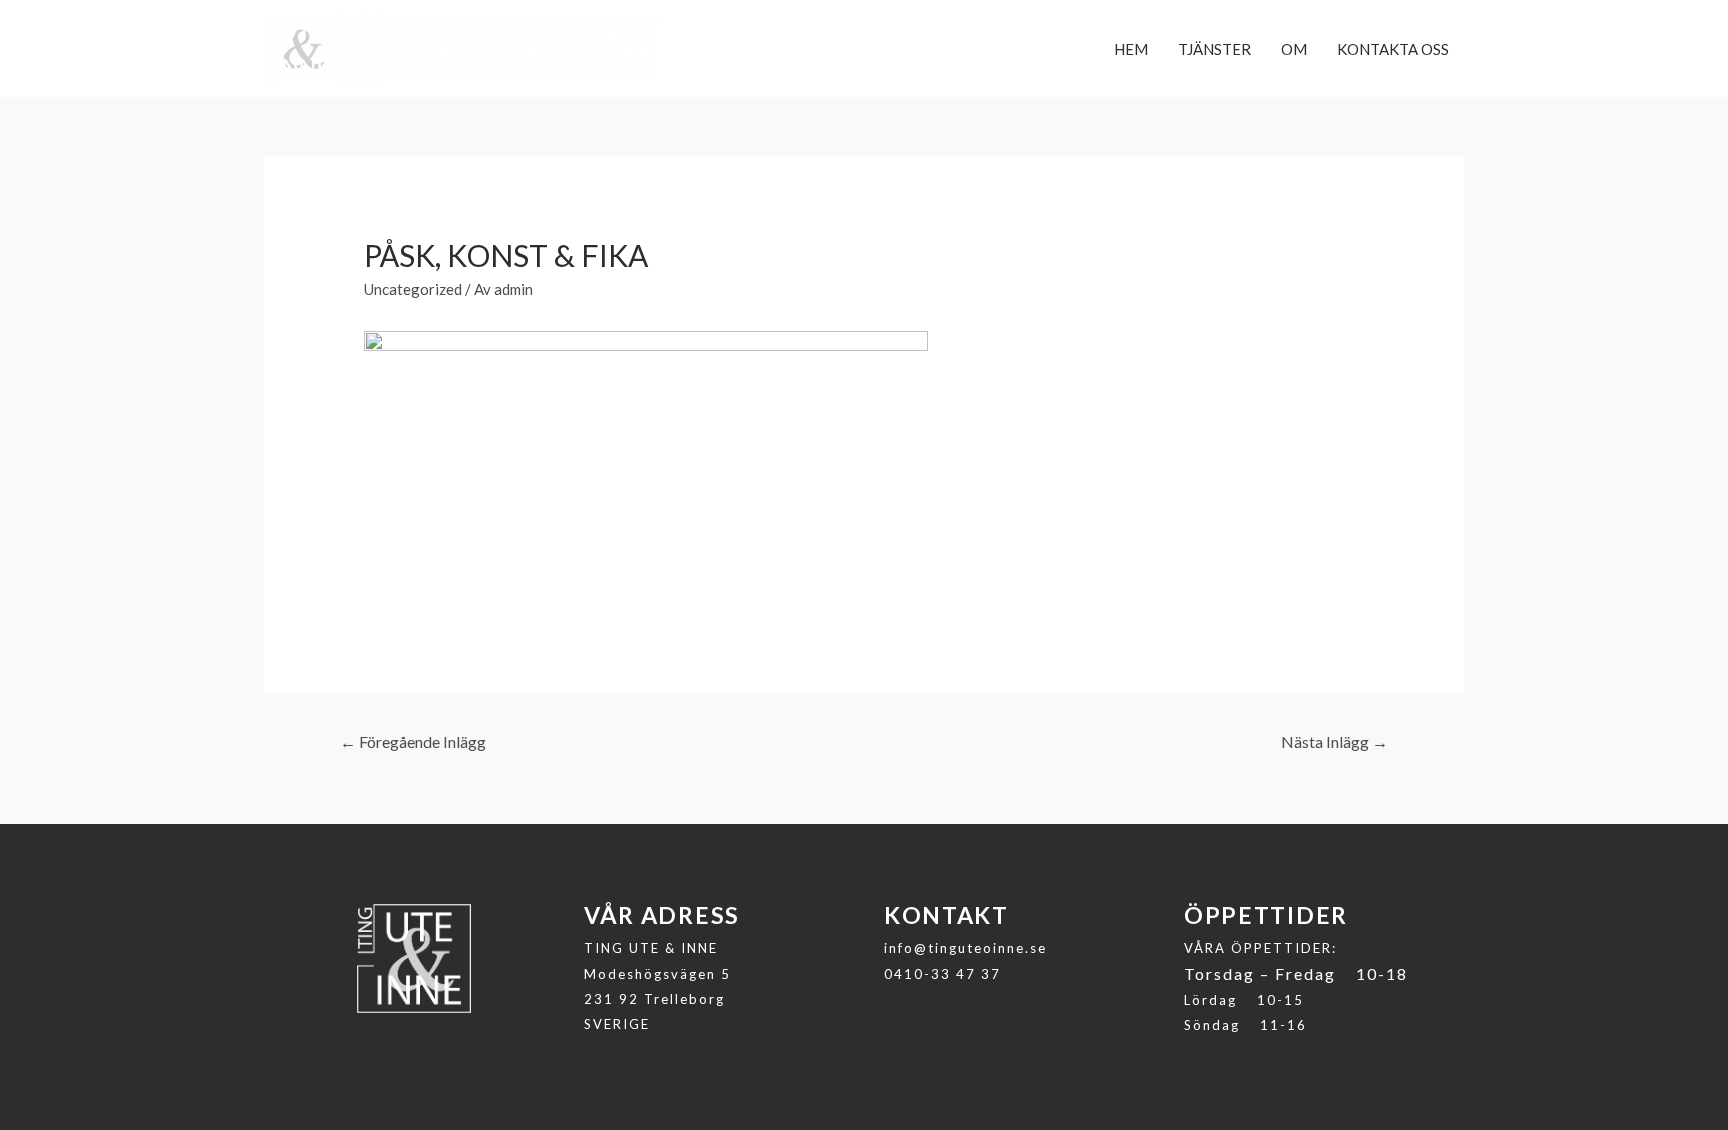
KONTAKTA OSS (1393, 49)
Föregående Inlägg (413, 741)
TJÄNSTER (1214, 49)
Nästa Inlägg (1334, 741)
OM (1294, 49)
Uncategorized (413, 289)
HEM (1131, 49)
